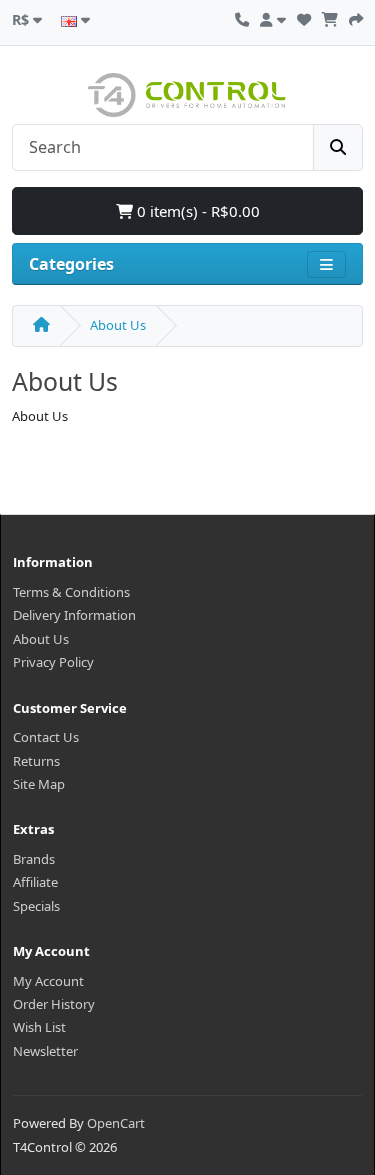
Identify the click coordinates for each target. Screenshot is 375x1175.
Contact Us (46, 737)
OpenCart (116, 1123)
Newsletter (45, 1051)
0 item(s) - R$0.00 (196, 211)
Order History (54, 1004)
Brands (34, 859)
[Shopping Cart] (330, 17)
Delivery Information (74, 615)
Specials (36, 906)
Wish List (39, 1027)
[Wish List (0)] (304, 17)
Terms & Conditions (71, 592)
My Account (48, 981)
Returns (36, 761)
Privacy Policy (53, 662)
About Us (118, 325)
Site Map (39, 784)
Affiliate (35, 882)
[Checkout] (356, 17)
